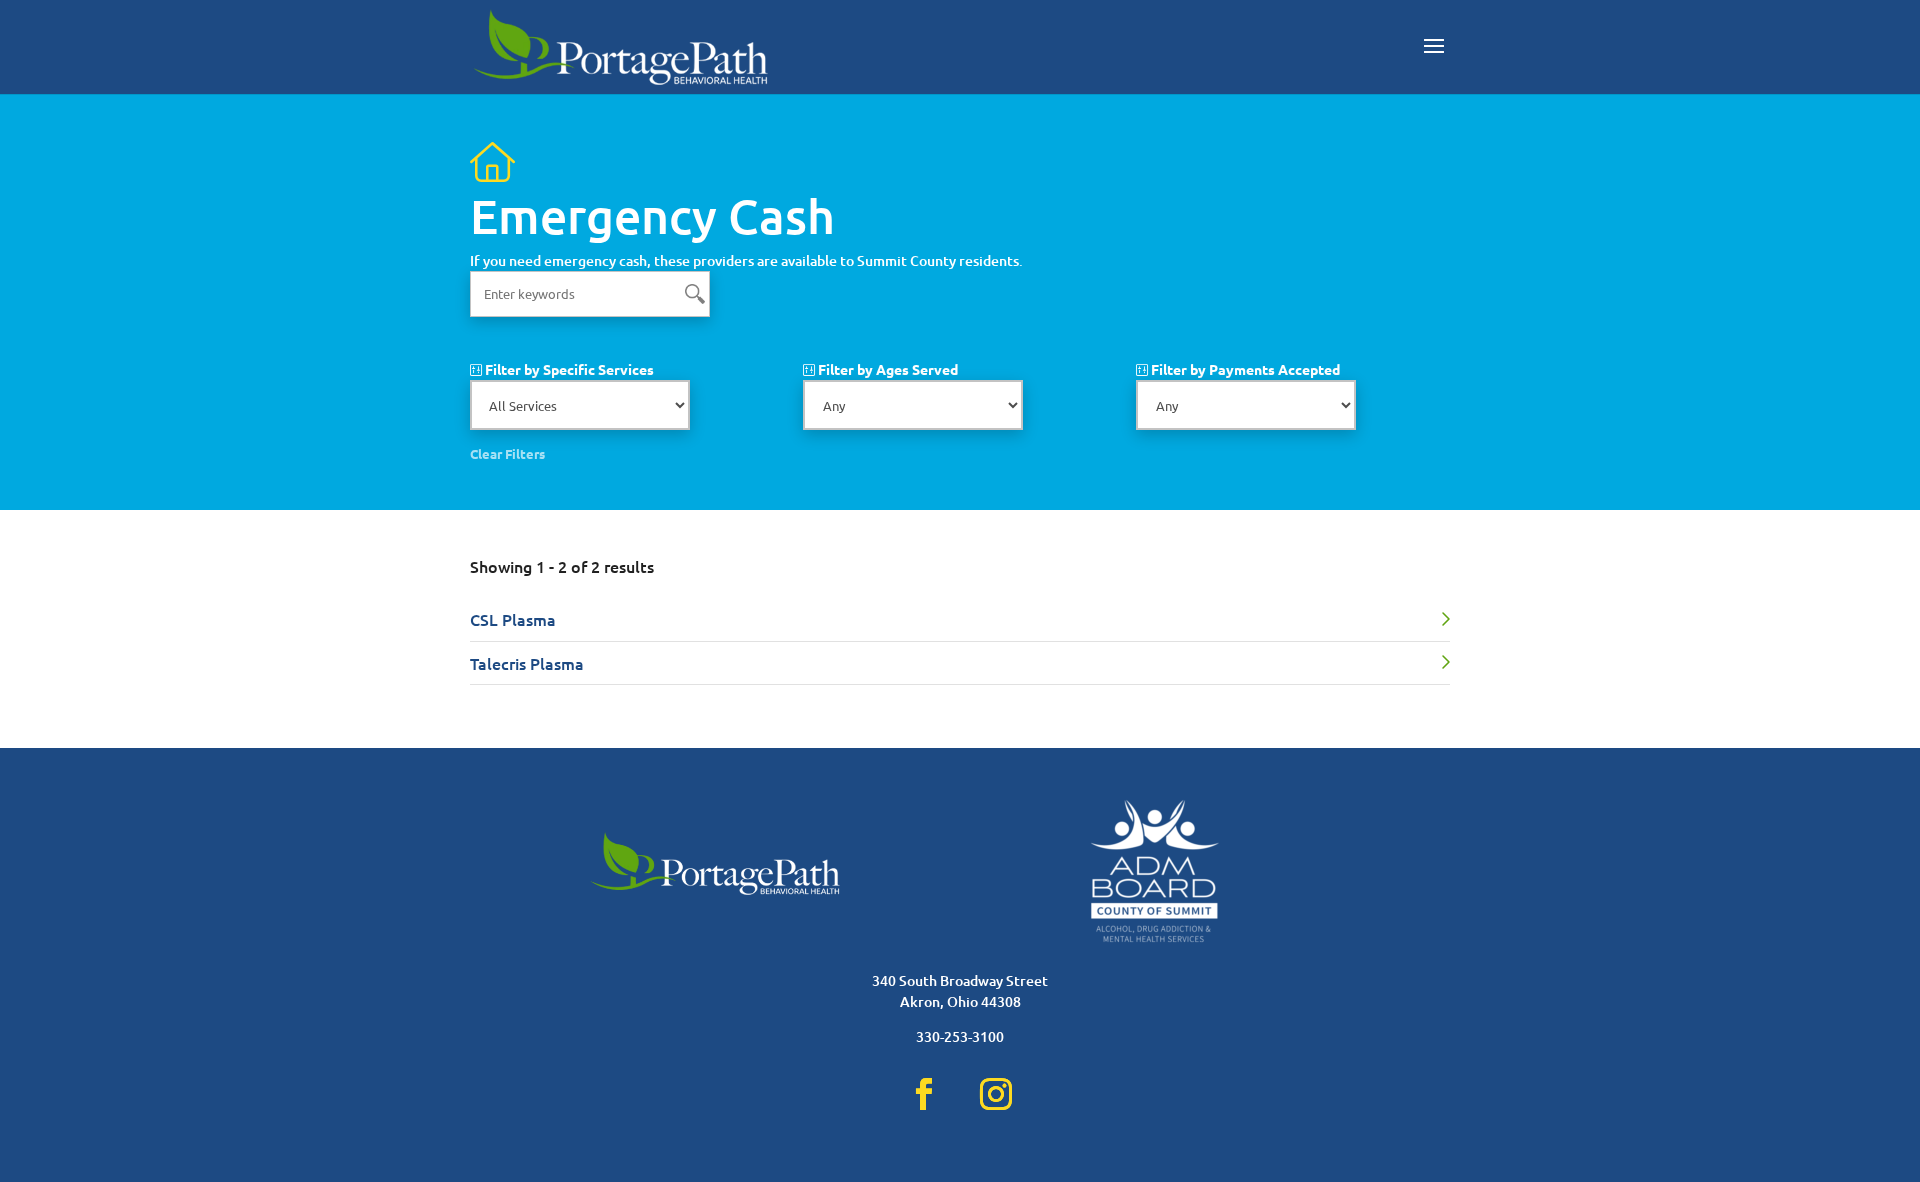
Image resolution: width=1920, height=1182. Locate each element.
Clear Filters (507, 453)
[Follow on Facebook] (924, 1094)
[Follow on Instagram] (996, 1094)
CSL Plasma (513, 619)
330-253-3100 (960, 1036)
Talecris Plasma (527, 663)
